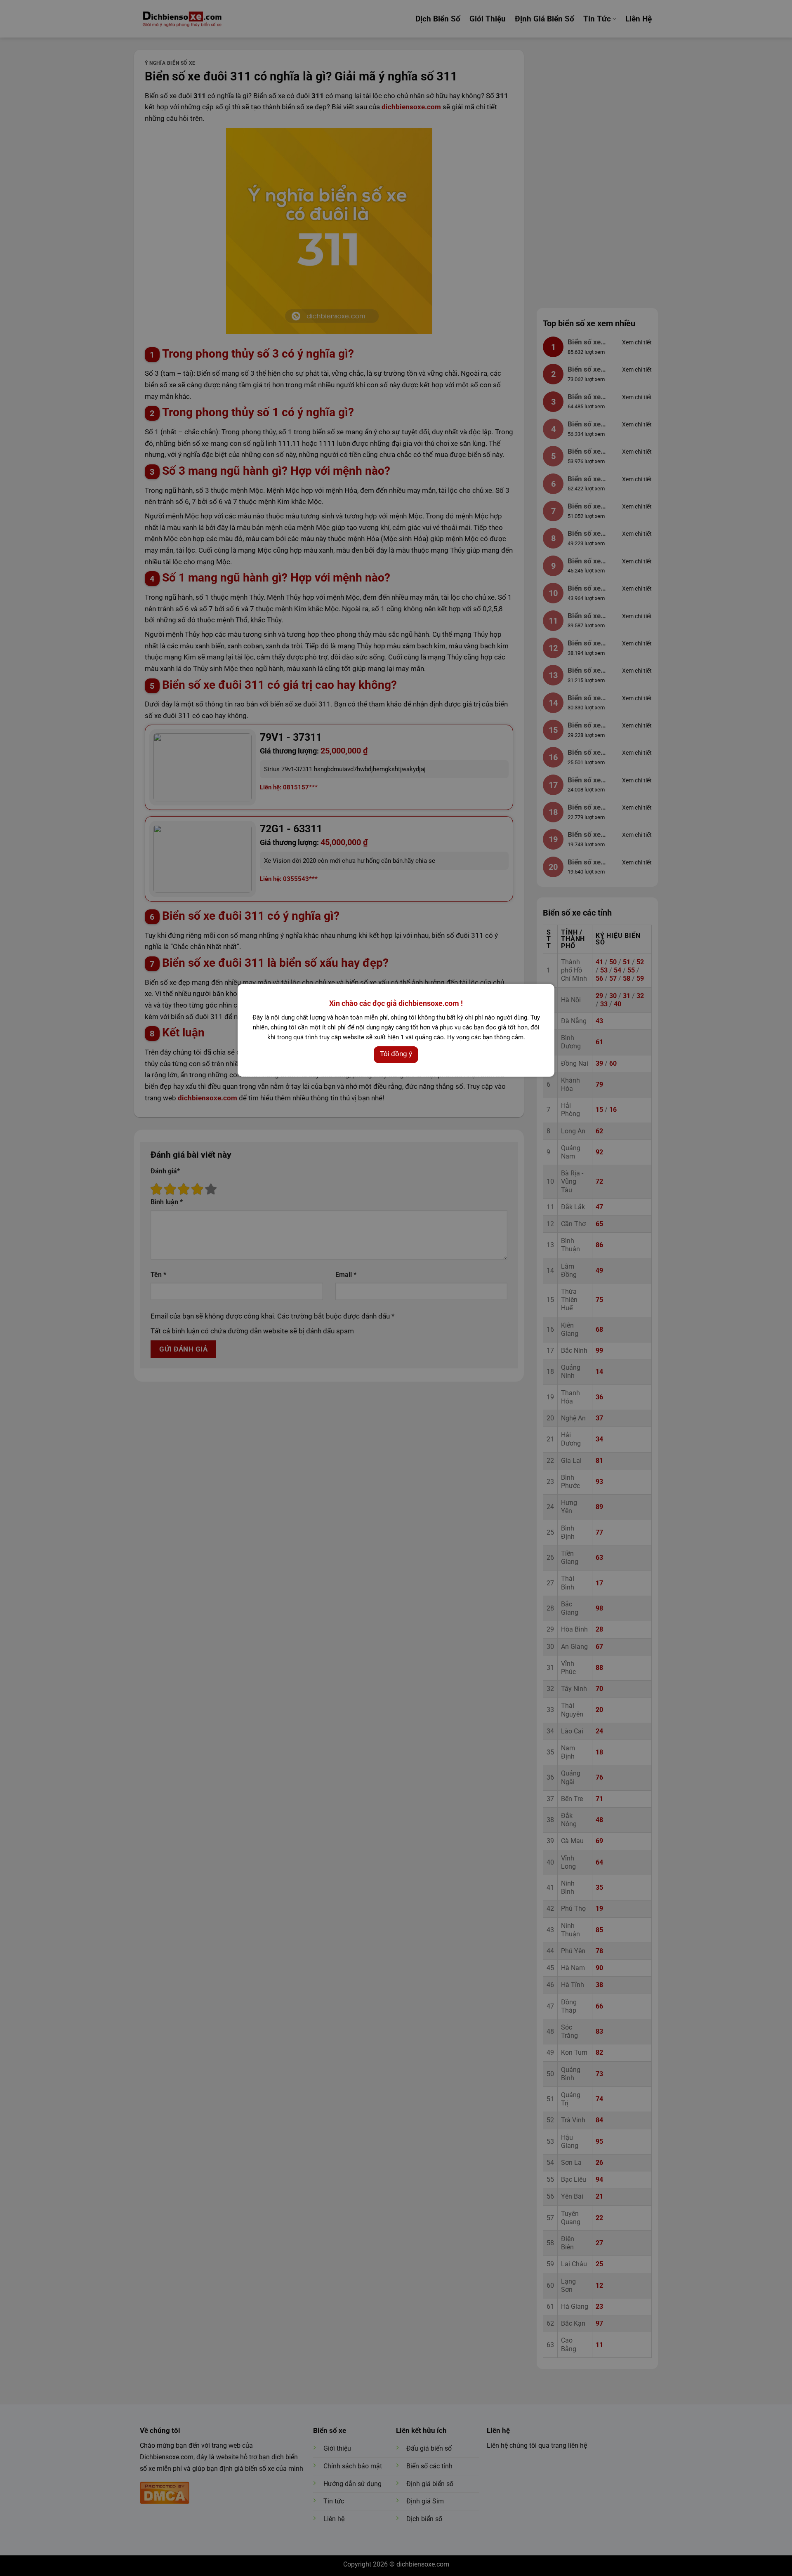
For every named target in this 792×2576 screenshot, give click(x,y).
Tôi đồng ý (396, 1053)
